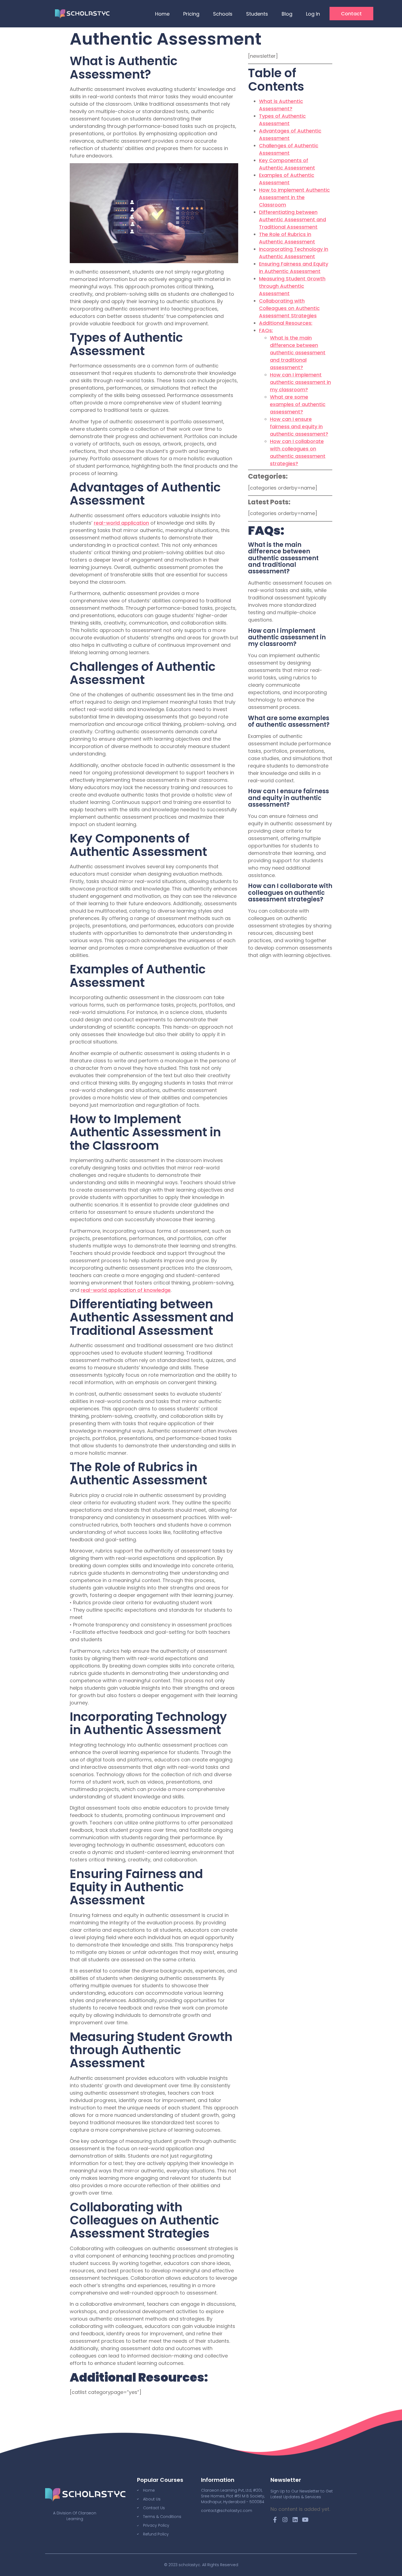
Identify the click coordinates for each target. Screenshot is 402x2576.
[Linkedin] (295, 2520)
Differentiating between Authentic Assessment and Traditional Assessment (292, 219)
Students (257, 14)
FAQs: (266, 330)
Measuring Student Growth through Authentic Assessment (292, 286)
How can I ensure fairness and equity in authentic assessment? (299, 426)
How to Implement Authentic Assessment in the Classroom (294, 197)
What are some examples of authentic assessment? (298, 404)
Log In (313, 14)
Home (162, 14)
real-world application (121, 523)
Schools (223, 14)
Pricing (191, 14)
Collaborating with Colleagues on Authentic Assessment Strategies (289, 308)
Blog (287, 14)
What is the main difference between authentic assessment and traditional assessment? (298, 353)
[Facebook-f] (275, 2520)
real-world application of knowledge (126, 1290)
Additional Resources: (286, 323)
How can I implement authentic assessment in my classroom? (300, 382)
